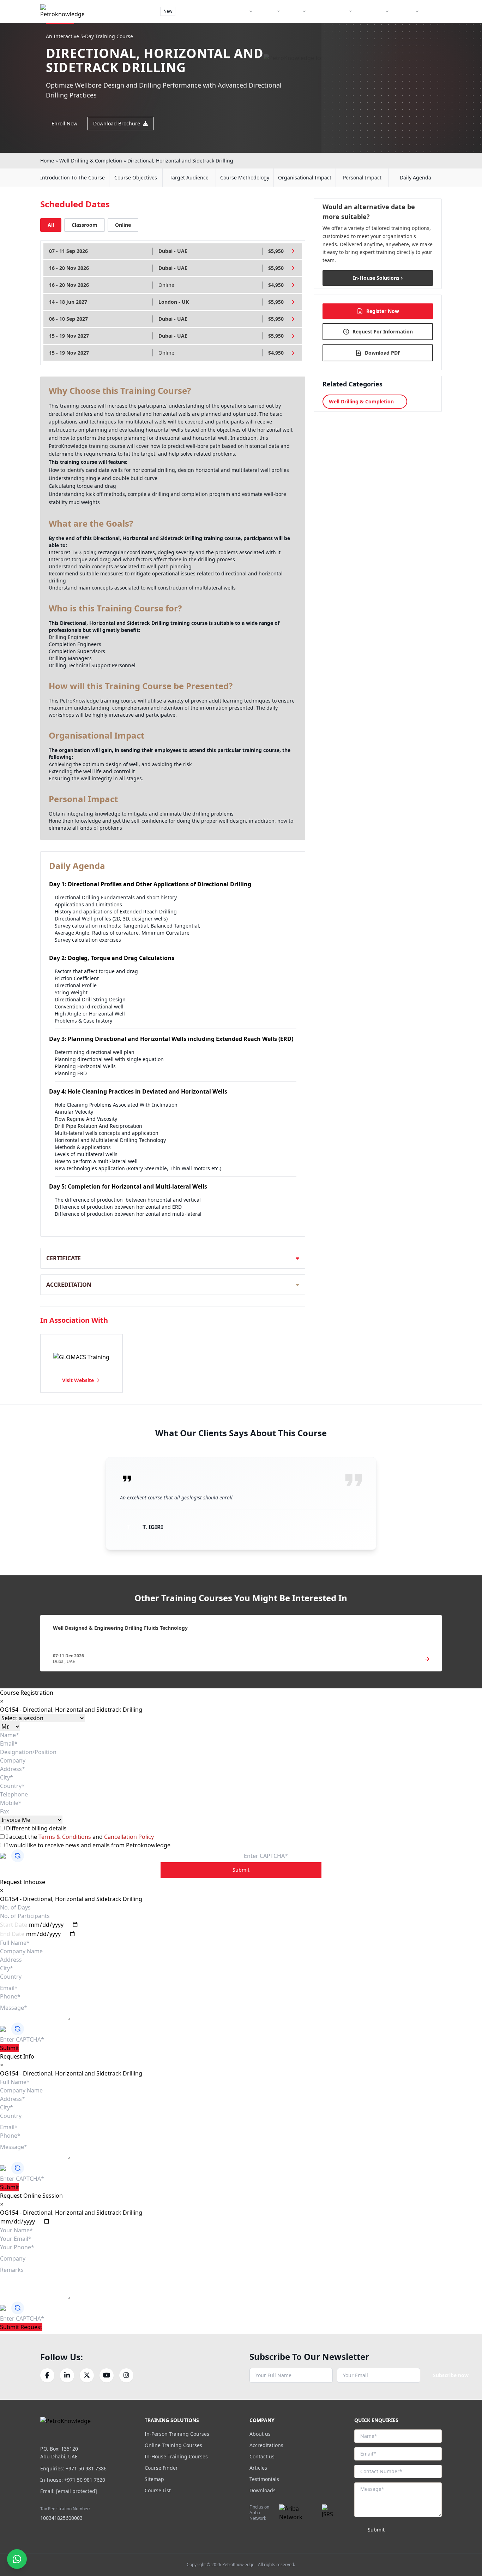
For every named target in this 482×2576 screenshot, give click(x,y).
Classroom (85, 225)
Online (123, 225)
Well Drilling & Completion (91, 161)
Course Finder (193, 11)
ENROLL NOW (417, 28)
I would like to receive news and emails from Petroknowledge (88, 1845)
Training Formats (231, 11)
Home (47, 161)
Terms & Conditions (65, 1837)
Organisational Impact (305, 177)
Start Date (14, 1925)
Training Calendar (329, 11)
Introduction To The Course (73, 177)
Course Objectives (136, 177)
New (168, 11)
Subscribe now (451, 2375)
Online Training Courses (173, 2445)
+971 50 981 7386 (86, 2468)
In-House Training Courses (176, 2456)
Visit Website (78, 1380)
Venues (293, 11)
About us (260, 2434)
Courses (267, 11)
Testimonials (264, 2479)
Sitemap (154, 2479)
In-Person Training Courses (177, 2434)
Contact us (262, 2456)
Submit (241, 1870)
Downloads (263, 2490)
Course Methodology (245, 177)
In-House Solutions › (378, 278)
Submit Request (21, 2327)
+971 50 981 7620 (85, 2480)
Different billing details (36, 1828)
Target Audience (189, 177)
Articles (258, 2468)
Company (404, 11)
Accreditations (266, 2445)
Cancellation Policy (129, 1837)
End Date (12, 1934)
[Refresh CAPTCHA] (18, 1856)
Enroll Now (64, 123)
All (51, 225)
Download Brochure (117, 123)
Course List (158, 2490)
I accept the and (79, 1837)
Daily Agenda (415, 177)
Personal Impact (362, 177)
